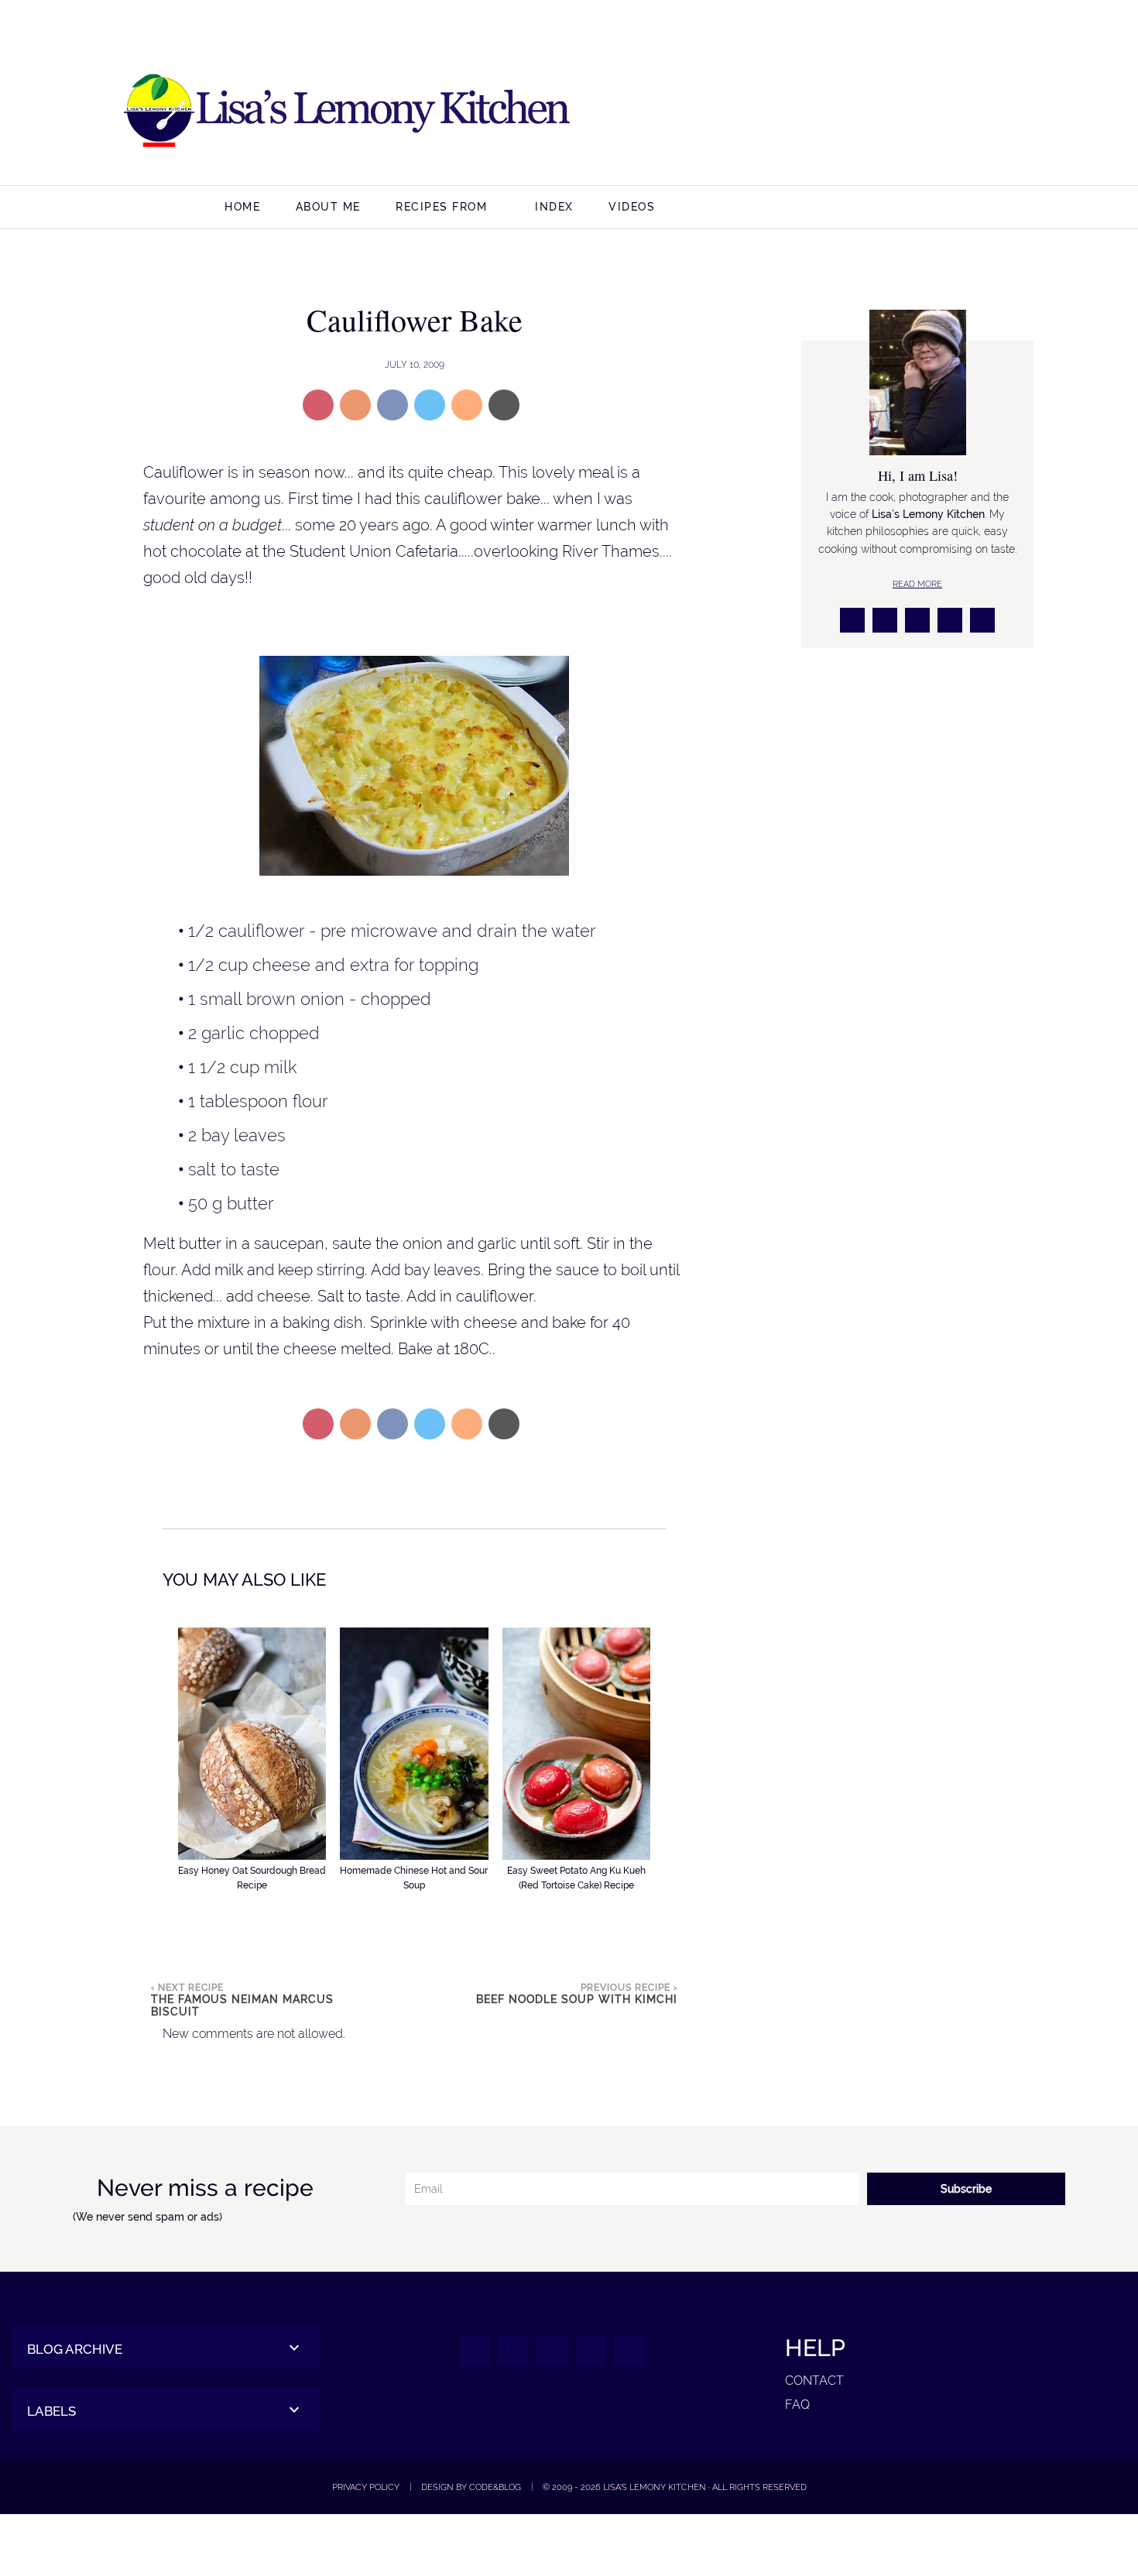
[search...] (1024, 209)
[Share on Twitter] (430, 405)
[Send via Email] (504, 405)
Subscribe (966, 2189)
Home (242, 207)
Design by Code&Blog (471, 2487)
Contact (814, 2380)
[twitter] (926, 112)
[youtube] (1001, 112)
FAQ (797, 2404)
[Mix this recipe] (467, 405)
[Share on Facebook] (392, 405)
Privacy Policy (366, 2487)
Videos (632, 207)
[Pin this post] (318, 405)
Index (554, 207)
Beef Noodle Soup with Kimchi (577, 1999)
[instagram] (889, 112)
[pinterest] (963, 112)
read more (917, 584)
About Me (328, 207)
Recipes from (441, 207)
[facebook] (852, 112)
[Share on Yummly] (355, 405)
